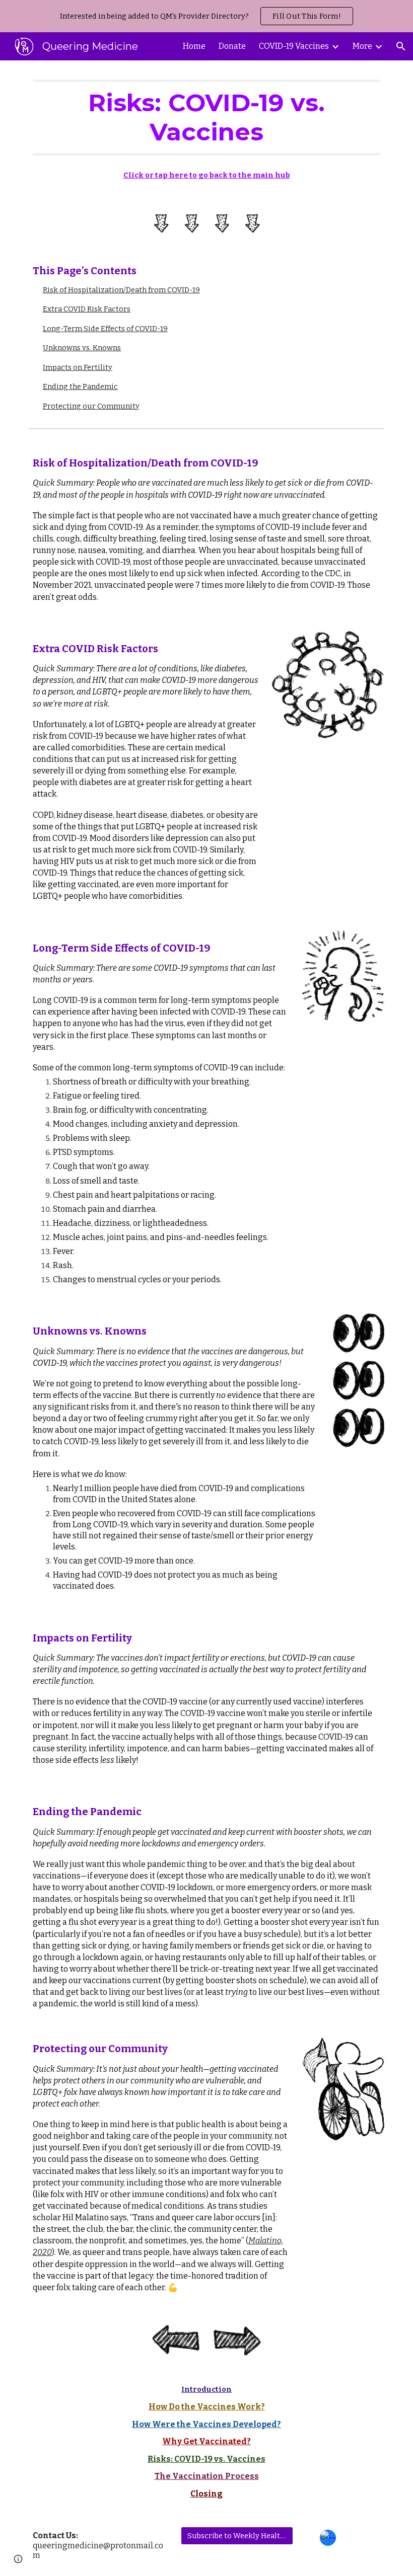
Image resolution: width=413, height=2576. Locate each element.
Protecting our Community (91, 406)
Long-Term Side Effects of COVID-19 (105, 329)
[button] (401, 46)
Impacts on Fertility (78, 367)
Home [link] (194, 46)
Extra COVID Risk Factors (87, 309)
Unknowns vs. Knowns (82, 348)
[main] (206, 118)
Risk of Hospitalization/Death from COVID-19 (121, 290)
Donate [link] (232, 46)
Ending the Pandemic (80, 386)
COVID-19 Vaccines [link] (294, 46)
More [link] (362, 46)
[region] (206, 16)
